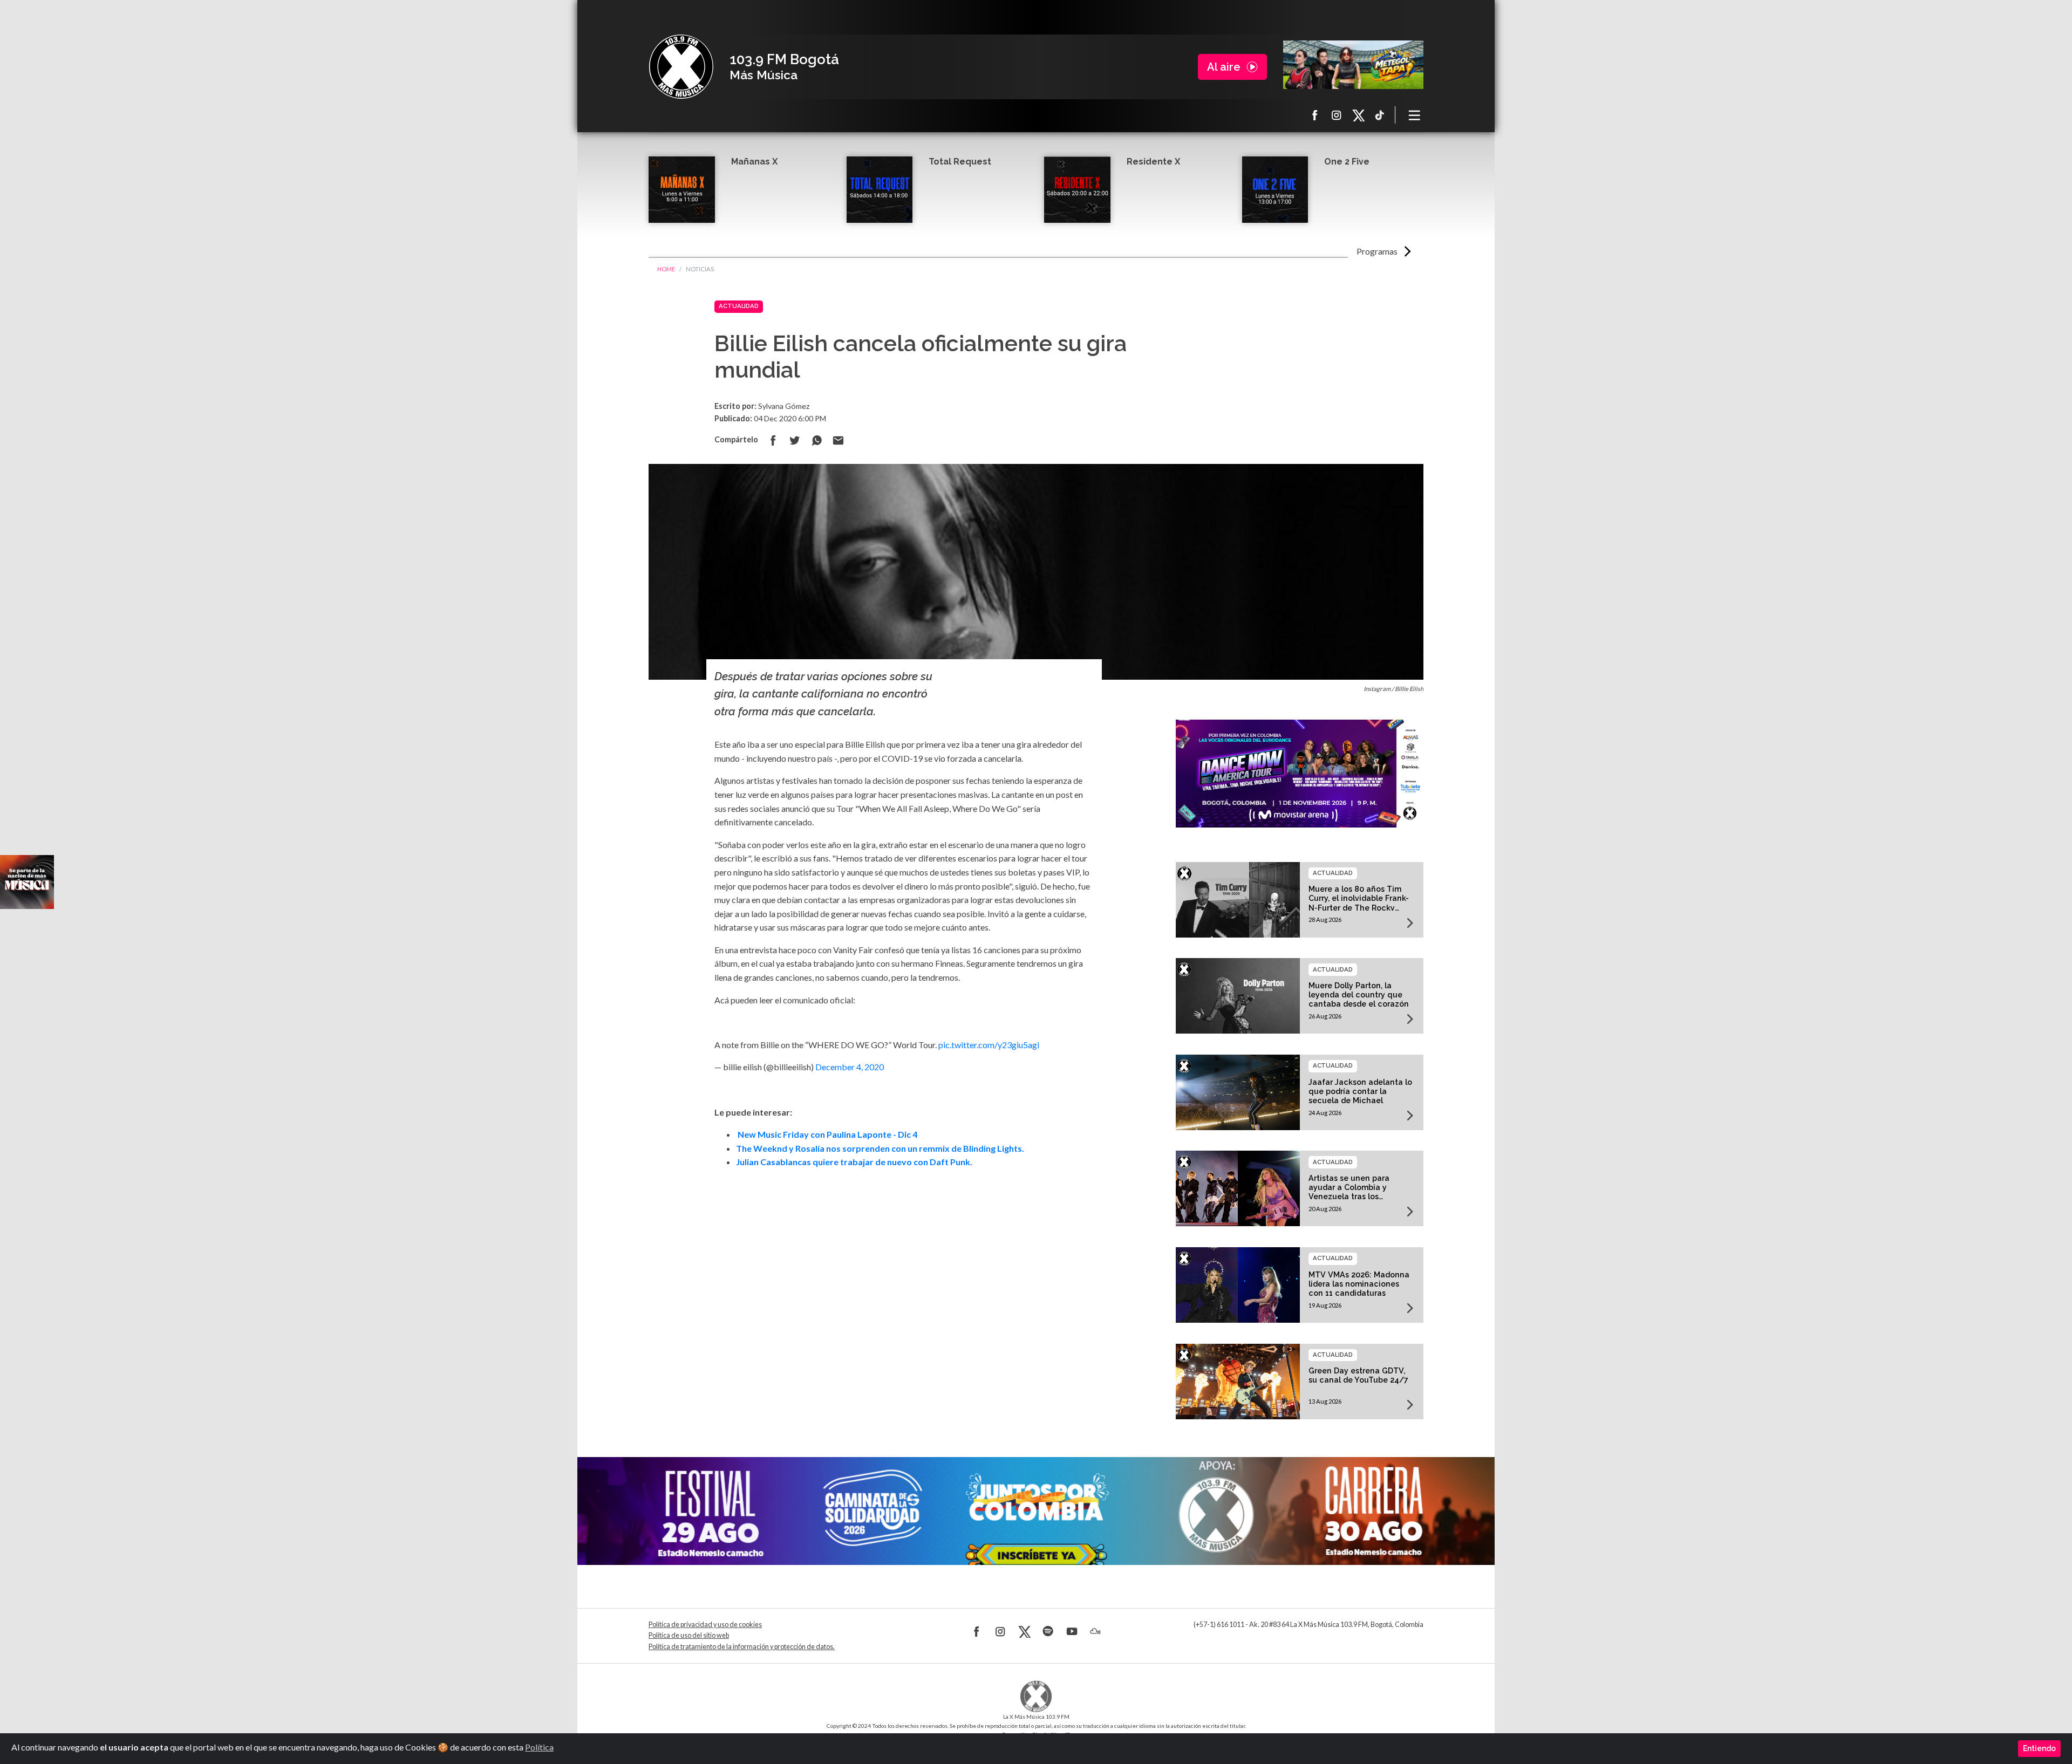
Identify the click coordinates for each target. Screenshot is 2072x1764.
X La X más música (1358, 115)
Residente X (1153, 162)
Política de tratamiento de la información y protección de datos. (742, 1647)
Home (666, 269)
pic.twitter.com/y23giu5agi (989, 1045)
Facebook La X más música (1315, 115)
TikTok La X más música (1380, 115)
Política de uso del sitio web (689, 1635)
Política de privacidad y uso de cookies (705, 1625)
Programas (1377, 251)
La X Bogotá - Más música (681, 67)
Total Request (960, 162)
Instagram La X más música (1337, 115)
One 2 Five (1347, 162)
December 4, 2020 (850, 1067)
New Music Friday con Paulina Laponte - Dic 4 (827, 1134)
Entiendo (2039, 1748)
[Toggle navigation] (1415, 115)
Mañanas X (754, 162)
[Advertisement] (904, 1298)
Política (539, 1747)
